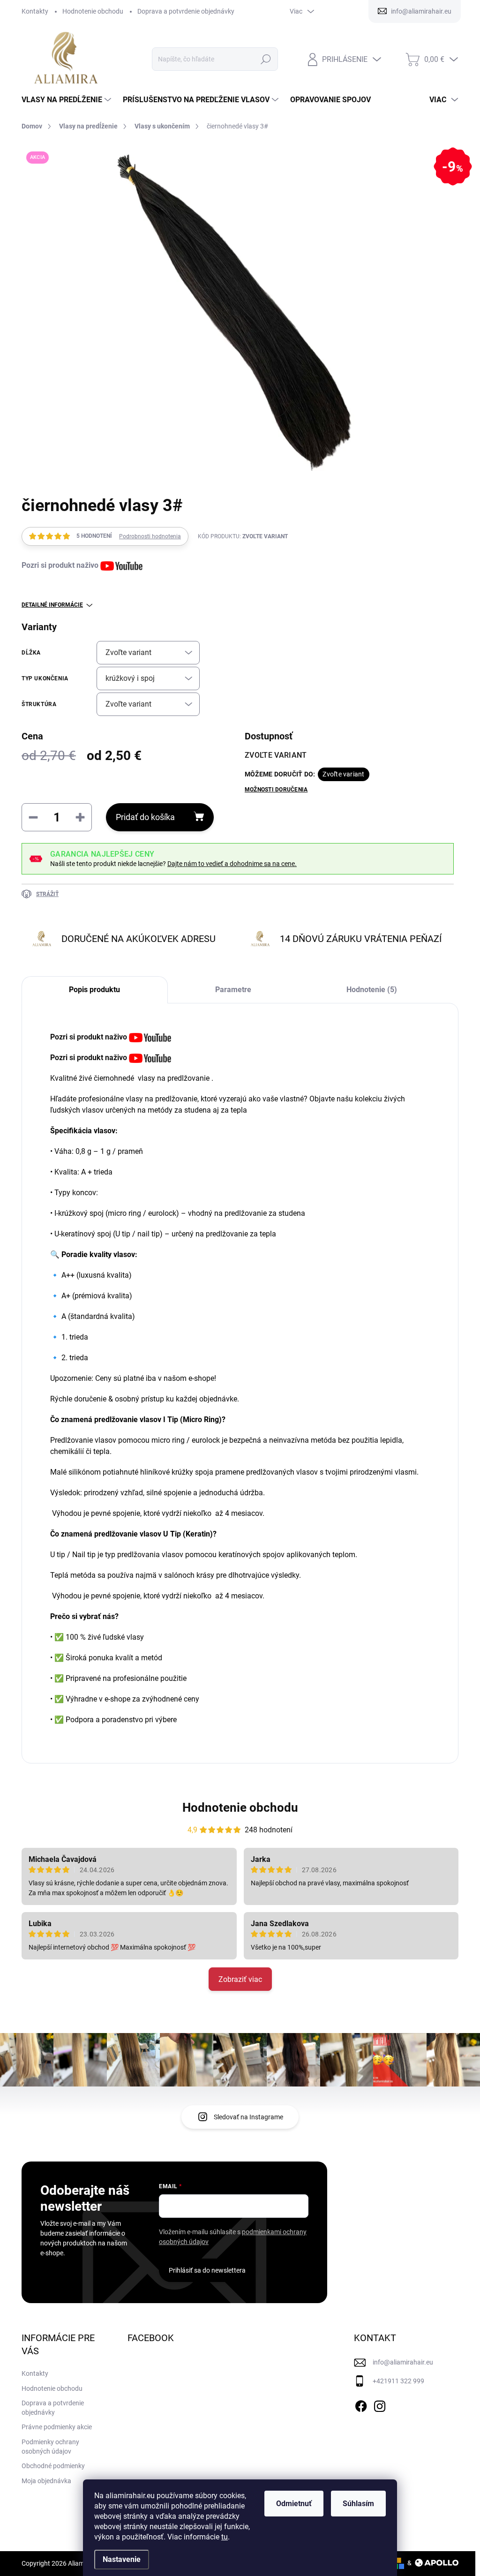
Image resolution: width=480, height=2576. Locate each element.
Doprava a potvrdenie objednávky (186, 11)
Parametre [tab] (233, 990)
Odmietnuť (294, 2504)
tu (225, 2537)
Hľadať (266, 59)
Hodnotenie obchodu (93, 11)
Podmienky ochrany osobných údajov (50, 2447)
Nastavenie (122, 2559)
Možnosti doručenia (276, 790)
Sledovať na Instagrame (248, 2117)
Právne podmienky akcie (57, 2427)
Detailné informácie (52, 605)
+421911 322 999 (398, 2381)
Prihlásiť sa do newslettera (207, 2270)
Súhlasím (358, 2504)
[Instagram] (380, 2404)
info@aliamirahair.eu (403, 2362)
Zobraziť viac (240, 1979)
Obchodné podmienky (53, 2466)
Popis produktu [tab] (94, 990)
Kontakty (35, 11)
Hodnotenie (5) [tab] (372, 990)
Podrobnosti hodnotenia (150, 536)
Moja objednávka (46, 2481)
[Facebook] (361, 2404)
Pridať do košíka (145, 817)
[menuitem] (67, 100)
